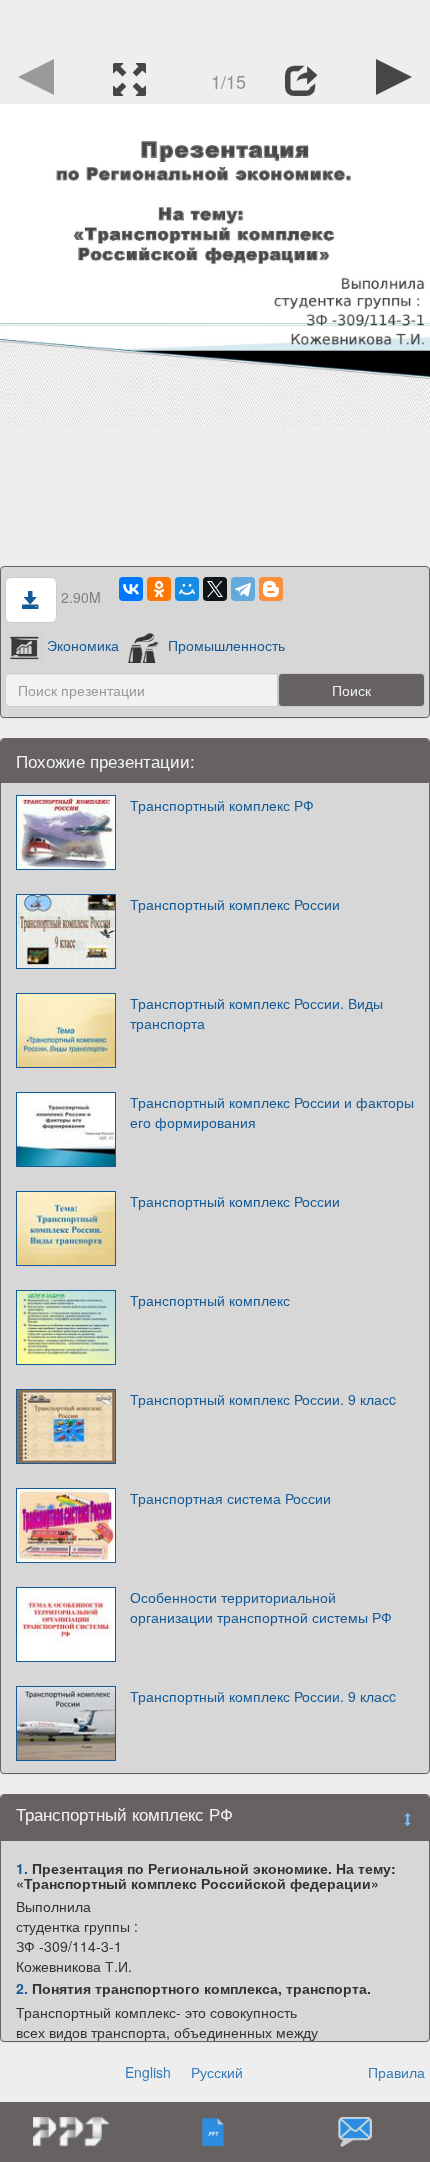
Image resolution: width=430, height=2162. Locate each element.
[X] (215, 589)
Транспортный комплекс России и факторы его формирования (272, 1112)
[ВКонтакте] (131, 589)
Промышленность (226, 645)
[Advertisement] (215, 25)
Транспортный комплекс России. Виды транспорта (256, 1013)
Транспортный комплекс (210, 1300)
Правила (396, 2072)
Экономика (83, 645)
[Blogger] (271, 589)
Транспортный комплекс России (235, 904)
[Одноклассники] (159, 589)
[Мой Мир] (187, 589)
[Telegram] (243, 589)
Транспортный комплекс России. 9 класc (263, 1399)
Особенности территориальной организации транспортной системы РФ (261, 1607)
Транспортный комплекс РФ (222, 805)
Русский (217, 2072)
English (148, 2072)
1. (22, 1868)
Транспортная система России (230, 1498)
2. (22, 1988)
